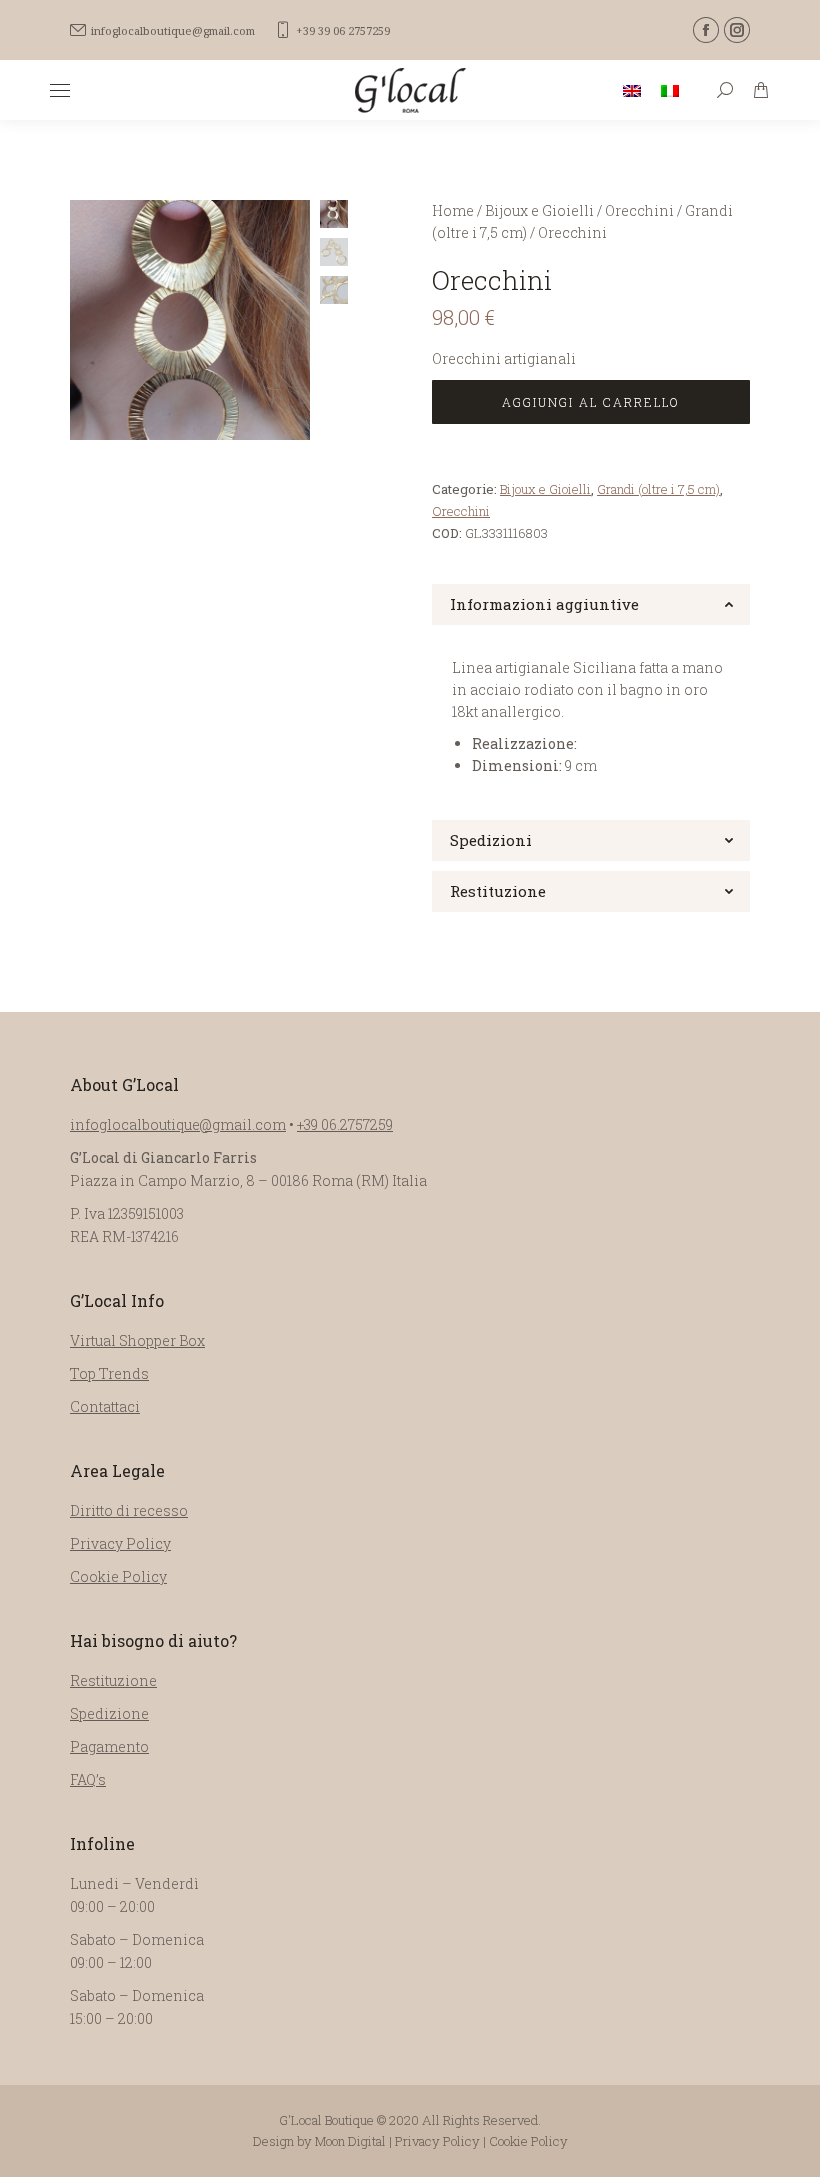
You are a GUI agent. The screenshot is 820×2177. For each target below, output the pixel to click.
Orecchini (461, 511)
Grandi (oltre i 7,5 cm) (658, 489)
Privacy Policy (120, 1543)
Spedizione (109, 1713)
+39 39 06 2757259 (343, 30)
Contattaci (105, 1406)
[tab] (591, 604)
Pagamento (109, 1746)
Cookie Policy (118, 1576)
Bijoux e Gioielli (545, 489)
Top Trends (109, 1373)
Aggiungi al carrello (591, 402)
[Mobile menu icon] (60, 90)
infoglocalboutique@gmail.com (173, 30)
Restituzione (113, 1680)
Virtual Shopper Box (137, 1340)
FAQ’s (88, 1779)
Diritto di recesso (129, 1510)
